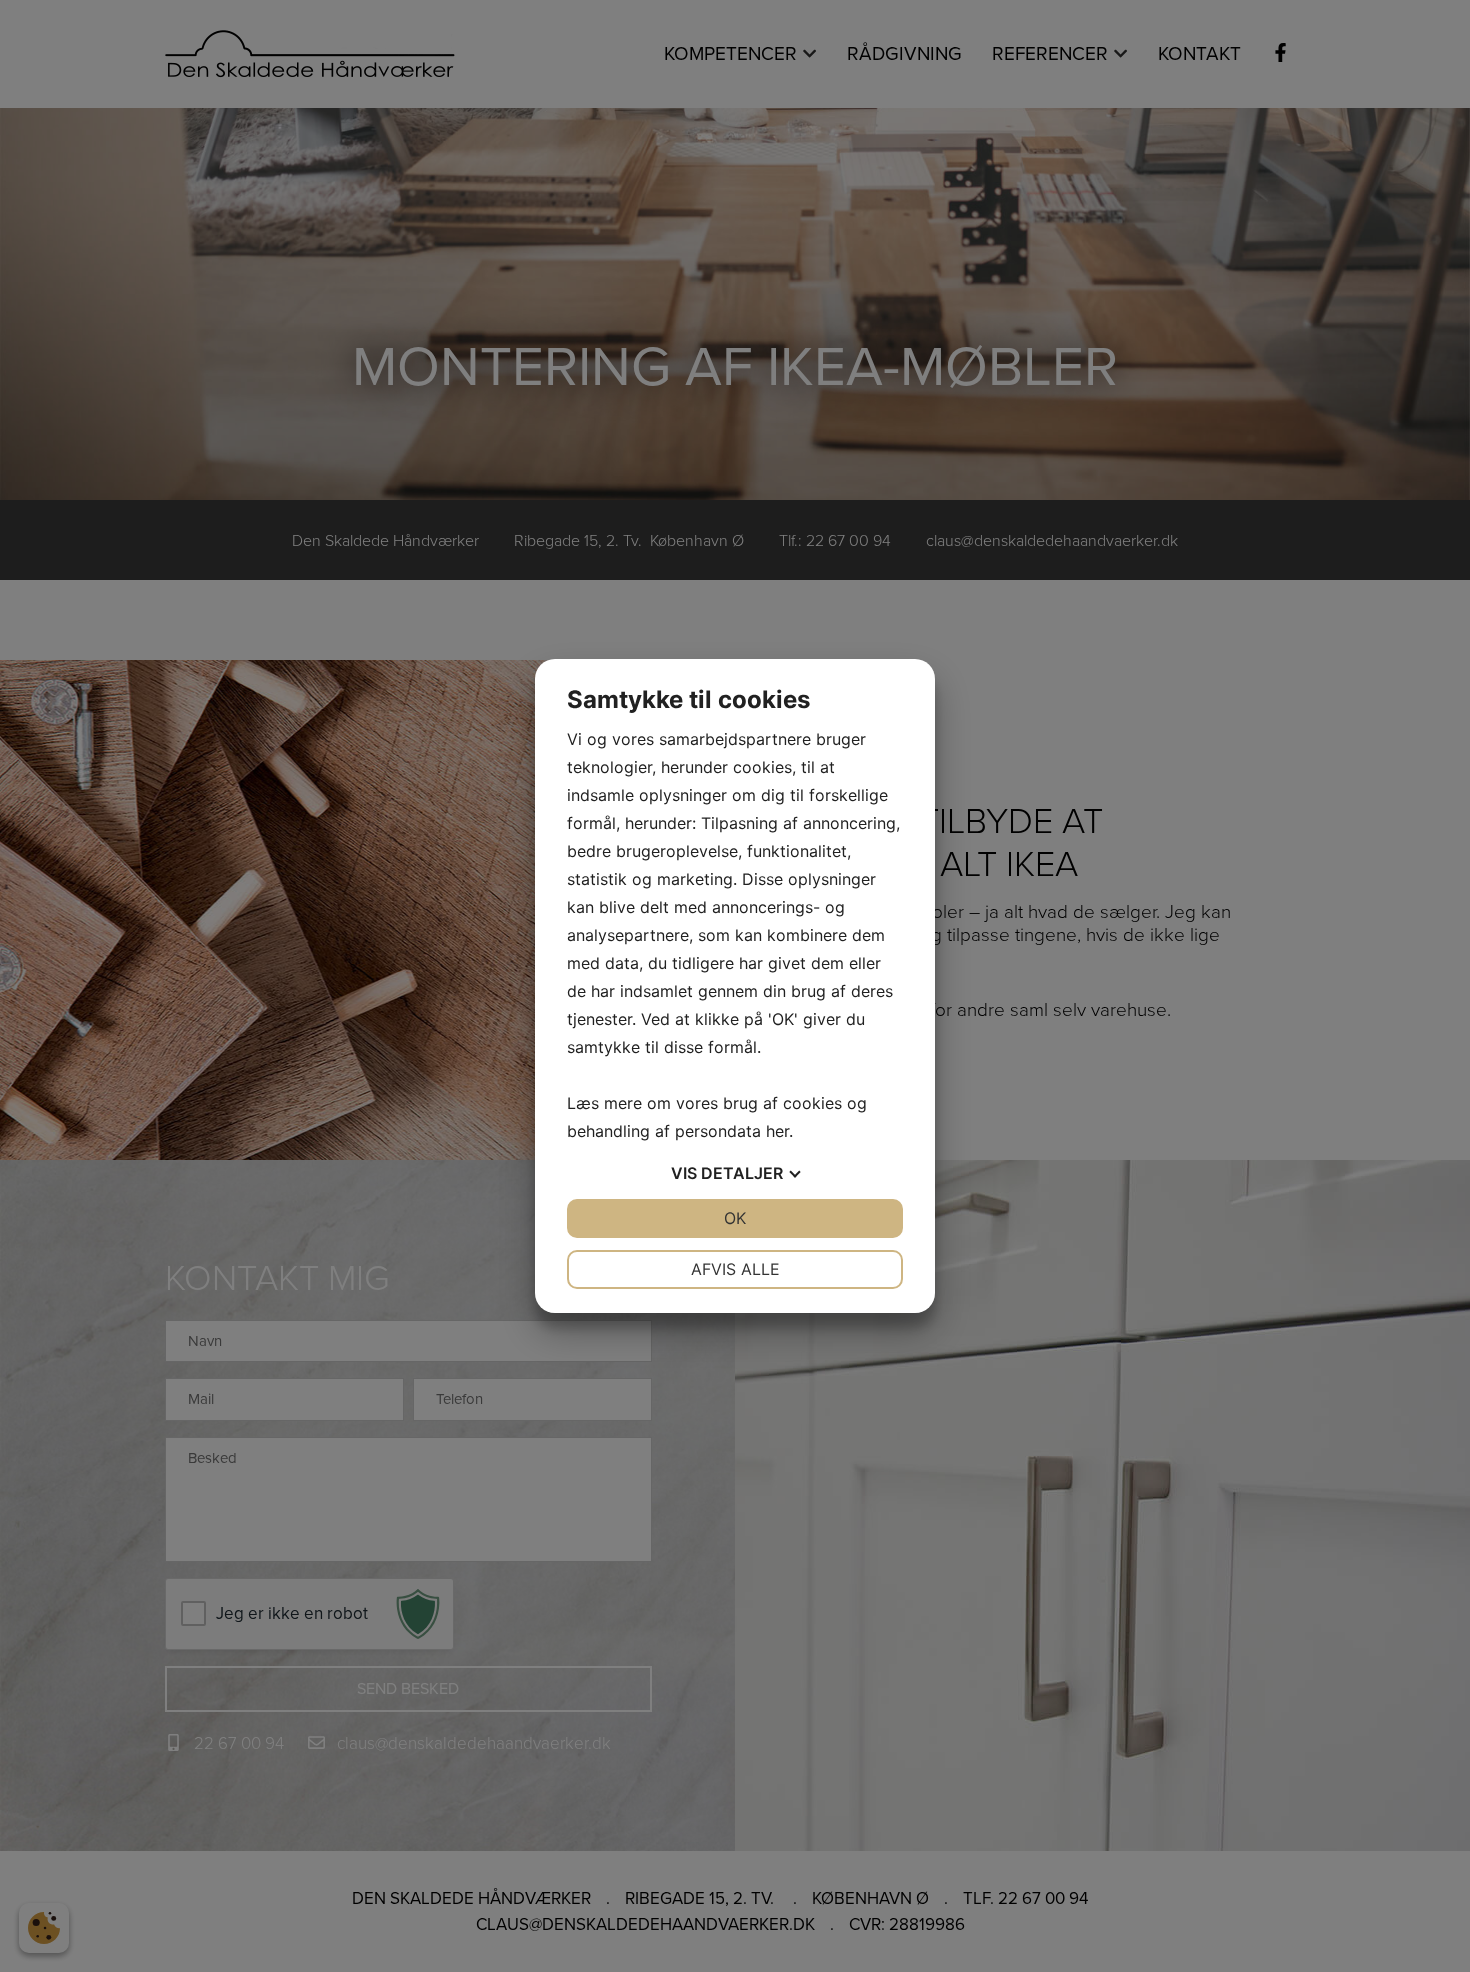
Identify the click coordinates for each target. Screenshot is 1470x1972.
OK (735, 1218)
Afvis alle (735, 1269)
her (777, 1131)
